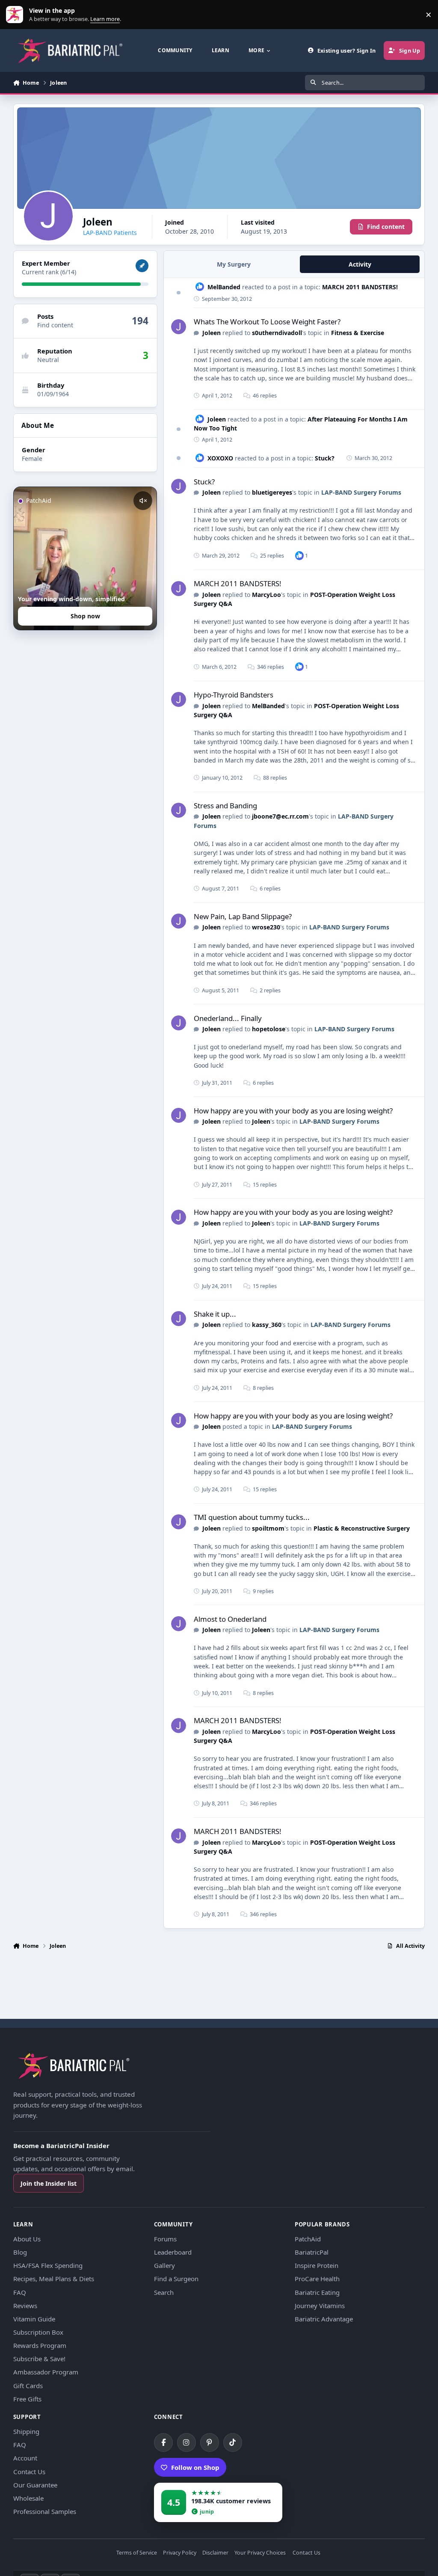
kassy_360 (267, 1325)
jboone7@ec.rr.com (280, 816)
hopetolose (269, 1029)
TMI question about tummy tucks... (252, 1517)
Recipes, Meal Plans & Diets (54, 2279)
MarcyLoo (266, 595)
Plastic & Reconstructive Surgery (362, 1528)
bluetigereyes (272, 492)
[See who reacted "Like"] (299, 555)
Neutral (48, 360)
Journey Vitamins (320, 2306)
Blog (20, 2252)
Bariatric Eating (317, 2292)
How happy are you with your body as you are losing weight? (293, 1111)
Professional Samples (45, 2511)
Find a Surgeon (176, 2279)
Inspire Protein (317, 2265)
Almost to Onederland (230, 1619)
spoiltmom (268, 1528)
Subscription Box (38, 2332)
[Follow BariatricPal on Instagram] (186, 2442)
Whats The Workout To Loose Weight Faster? (267, 322)
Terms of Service (137, 2553)
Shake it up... (215, 1314)
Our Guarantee (35, 2485)
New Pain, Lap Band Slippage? (243, 916)
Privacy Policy (180, 2553)
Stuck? (325, 458)
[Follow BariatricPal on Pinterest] (210, 2442)
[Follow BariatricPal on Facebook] (163, 2442)
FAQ (20, 2292)
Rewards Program (40, 2345)
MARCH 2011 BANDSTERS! (360, 287)
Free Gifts (27, 2399)
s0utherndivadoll (277, 333)
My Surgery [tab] (234, 264)
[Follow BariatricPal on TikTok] (233, 2442)
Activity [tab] (360, 264)
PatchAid (308, 2239)
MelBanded (224, 287)
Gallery (164, 2265)
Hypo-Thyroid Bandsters (234, 695)
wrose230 (266, 927)
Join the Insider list (49, 2183)
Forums (165, 2239)
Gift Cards (28, 2386)
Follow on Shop (195, 2467)
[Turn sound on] (143, 501)
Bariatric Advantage (324, 2319)
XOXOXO (220, 458)
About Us (27, 2239)
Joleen (212, 333)
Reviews (25, 2306)
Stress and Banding (225, 806)
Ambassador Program (46, 2372)
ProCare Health (317, 2279)
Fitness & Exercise (358, 333)
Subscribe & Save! (39, 2359)
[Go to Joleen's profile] (179, 327)
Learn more (16, 15)
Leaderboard (173, 2252)
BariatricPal (312, 2252)
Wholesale (28, 2498)
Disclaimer (215, 2553)
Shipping (26, 2431)
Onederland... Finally (228, 1018)
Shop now (85, 616)
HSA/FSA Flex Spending (48, 2265)
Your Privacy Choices (260, 2553)
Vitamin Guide (34, 2319)
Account (25, 2458)
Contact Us (29, 2472)
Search (164, 2292)
